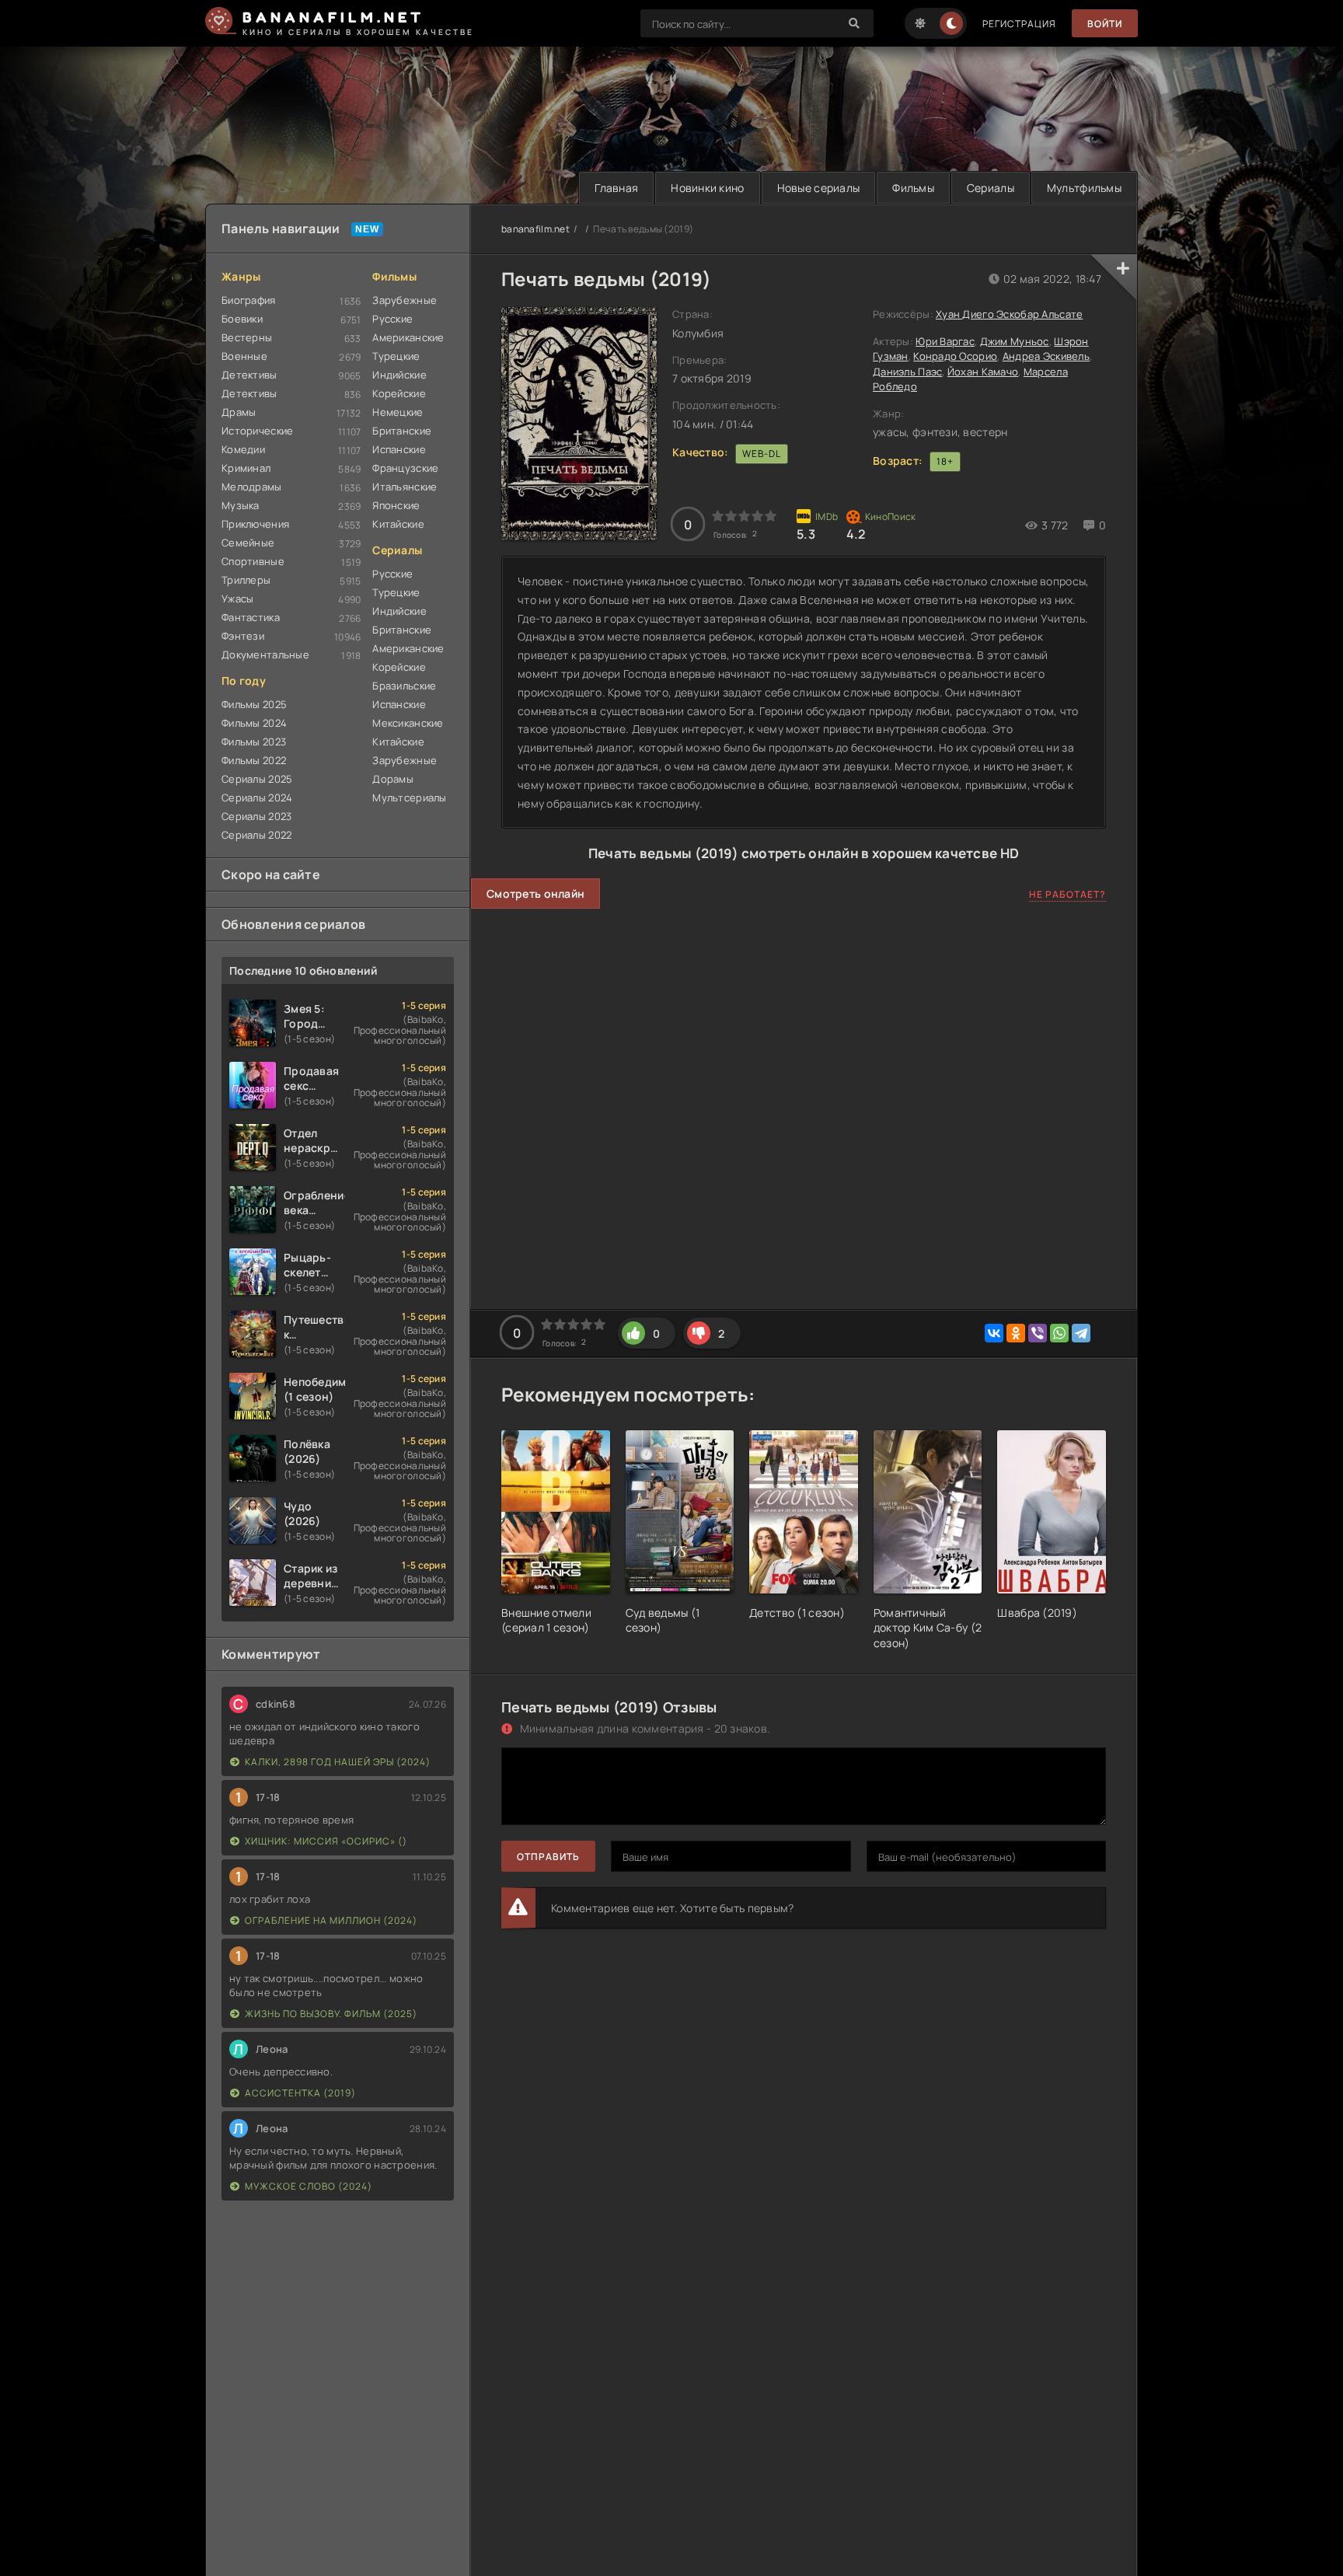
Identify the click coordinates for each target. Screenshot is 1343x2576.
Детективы (249, 375)
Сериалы (991, 188)
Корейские (399, 393)
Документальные (265, 654)
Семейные (248, 543)
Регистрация (1019, 24)
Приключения (255, 524)
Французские (405, 468)
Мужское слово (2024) (309, 2186)
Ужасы (237, 599)
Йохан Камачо (983, 372)
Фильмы (913, 188)
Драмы (239, 412)
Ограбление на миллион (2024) (331, 1920)
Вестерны (247, 337)
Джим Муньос (1015, 341)
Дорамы (393, 779)
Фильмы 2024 (254, 723)
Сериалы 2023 (256, 816)
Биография (249, 300)
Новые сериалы (819, 188)
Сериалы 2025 (257, 779)
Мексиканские (408, 723)
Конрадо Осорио (955, 356)
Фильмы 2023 (254, 742)
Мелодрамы (252, 487)
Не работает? (1067, 894)
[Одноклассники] (1016, 1333)
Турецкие (396, 356)
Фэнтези (243, 636)
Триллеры (246, 580)
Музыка (241, 505)
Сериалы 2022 (256, 835)
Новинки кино (707, 188)
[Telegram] (1081, 1333)
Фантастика (251, 617)
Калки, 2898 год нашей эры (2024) (338, 1762)
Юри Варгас (945, 341)
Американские (408, 337)
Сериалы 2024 (257, 798)
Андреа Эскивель (1046, 356)
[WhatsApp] (1059, 1333)
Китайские (398, 524)
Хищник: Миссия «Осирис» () (326, 1841)
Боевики (242, 319)
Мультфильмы (1084, 188)
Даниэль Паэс (907, 372)
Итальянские (405, 487)
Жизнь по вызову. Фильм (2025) (331, 2014)
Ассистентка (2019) (300, 2093)
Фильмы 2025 (254, 704)
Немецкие (398, 412)
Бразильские (404, 686)
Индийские (399, 375)
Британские (402, 431)
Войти (1105, 24)
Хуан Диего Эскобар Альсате (1009, 314)
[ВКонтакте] (994, 1333)
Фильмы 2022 (254, 760)
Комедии (243, 449)
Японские (396, 505)
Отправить (548, 1857)
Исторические (257, 431)
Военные (244, 356)
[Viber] (1038, 1333)
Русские (392, 319)
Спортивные (253, 561)
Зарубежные (405, 300)
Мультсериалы (409, 798)
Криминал (246, 468)
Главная (616, 188)
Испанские (399, 449)
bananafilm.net (535, 229)
